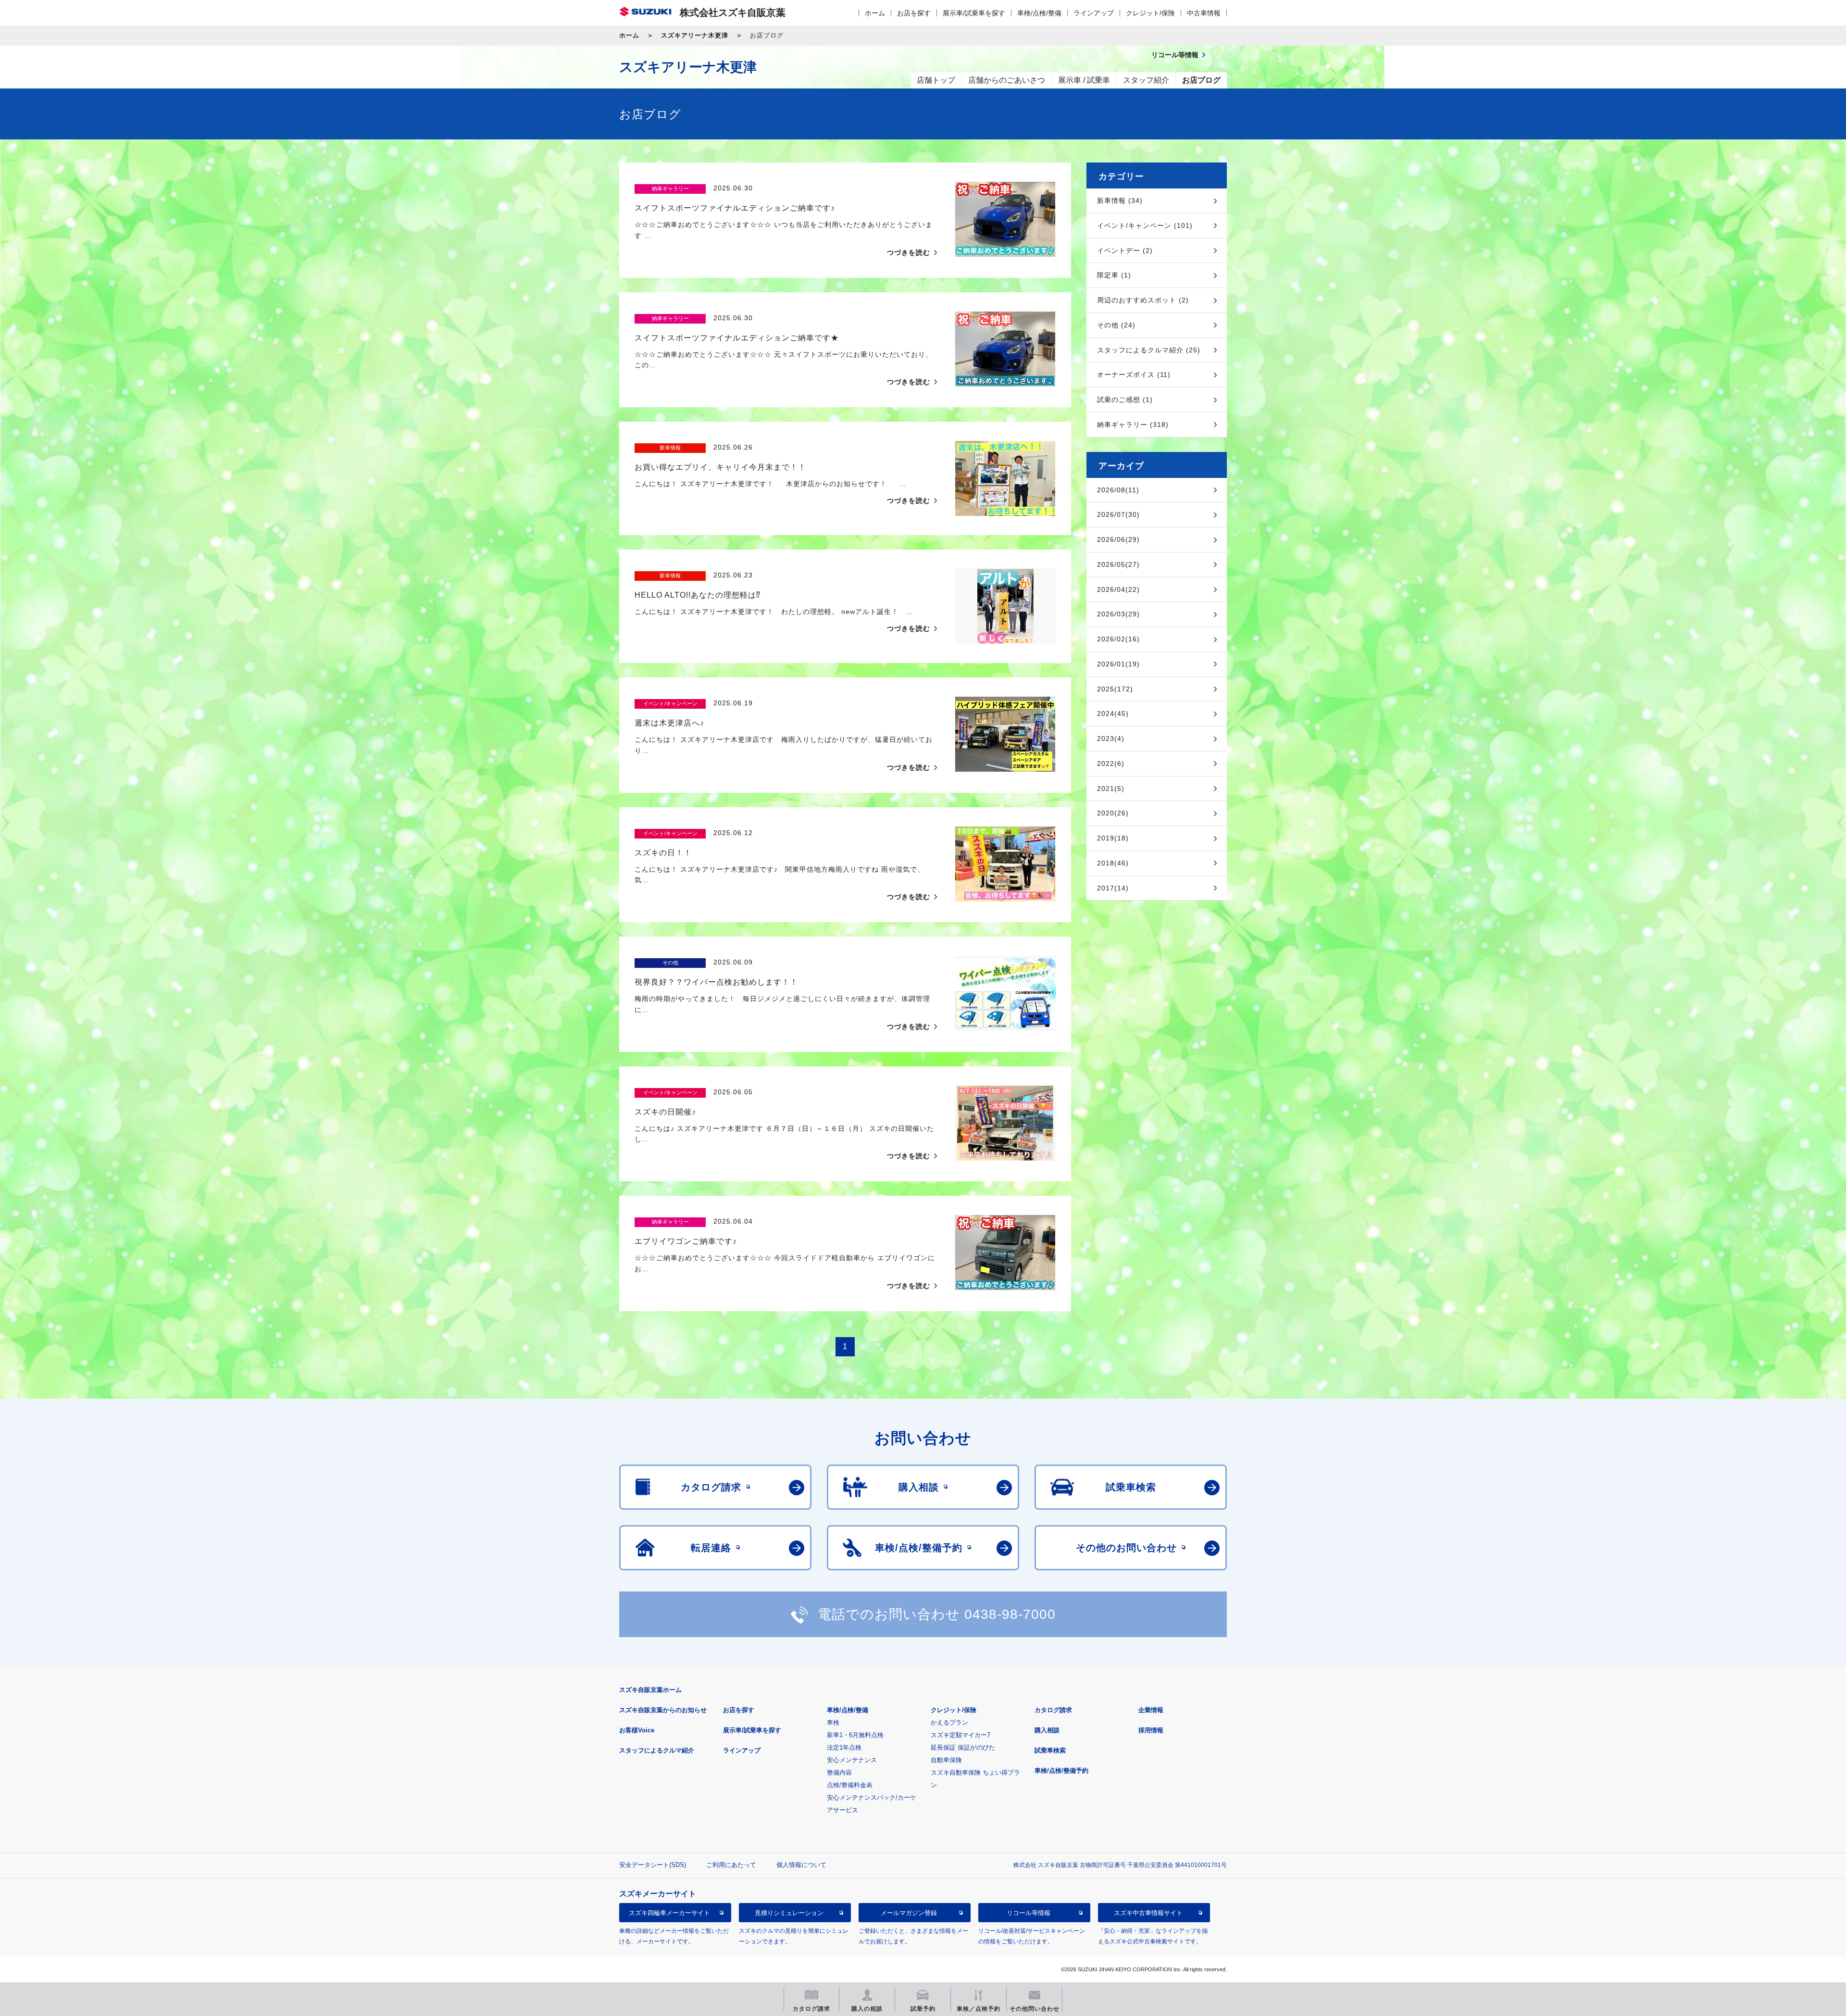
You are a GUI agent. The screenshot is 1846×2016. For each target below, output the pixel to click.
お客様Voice (637, 1730)
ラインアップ (1094, 13)
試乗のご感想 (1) (1125, 400)
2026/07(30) (1118, 514)
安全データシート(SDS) (653, 1865)
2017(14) (1113, 888)
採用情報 (1151, 1730)
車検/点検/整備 (1039, 13)
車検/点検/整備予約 (1061, 1771)
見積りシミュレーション (789, 1912)
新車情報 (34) (1120, 200)
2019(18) (1113, 838)
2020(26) (1113, 813)
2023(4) (1111, 739)
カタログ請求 (1053, 1710)
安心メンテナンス (852, 1760)
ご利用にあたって (731, 1865)
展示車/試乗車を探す (974, 13)
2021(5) (1111, 789)
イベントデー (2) (1125, 250)
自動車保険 (946, 1760)
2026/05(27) (1118, 564)
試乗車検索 (1050, 1750)
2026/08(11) (1118, 490)
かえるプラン (949, 1722)
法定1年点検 (844, 1747)
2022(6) (1111, 764)
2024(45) (1113, 714)
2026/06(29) (1118, 539)
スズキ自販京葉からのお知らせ (663, 1710)
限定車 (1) (1114, 275)
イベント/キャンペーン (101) (1145, 225)
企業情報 (1151, 1710)
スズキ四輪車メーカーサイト (669, 1912)
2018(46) (1113, 863)
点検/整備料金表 (850, 1785)
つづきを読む (909, 252)
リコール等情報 (1029, 1912)
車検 (833, 1722)
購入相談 (1047, 1730)
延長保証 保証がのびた (963, 1747)
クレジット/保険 (1150, 13)
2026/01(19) (1118, 664)
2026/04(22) (1118, 589)
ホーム (875, 13)
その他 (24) (1116, 325)
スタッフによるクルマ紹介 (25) (1149, 350)
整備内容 (839, 1772)
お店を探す (914, 13)
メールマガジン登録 (909, 1912)
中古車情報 (1204, 13)
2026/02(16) (1118, 639)
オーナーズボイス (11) (1134, 375)
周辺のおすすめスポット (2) (1143, 300)
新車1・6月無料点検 (855, 1735)
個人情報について (801, 1865)
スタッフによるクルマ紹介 (657, 1750)
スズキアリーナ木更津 (695, 35)
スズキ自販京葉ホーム (650, 1690)
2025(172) (1115, 689)
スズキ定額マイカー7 (960, 1735)
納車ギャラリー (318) (1133, 425)
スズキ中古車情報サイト (1148, 1912)
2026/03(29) (1118, 614)
